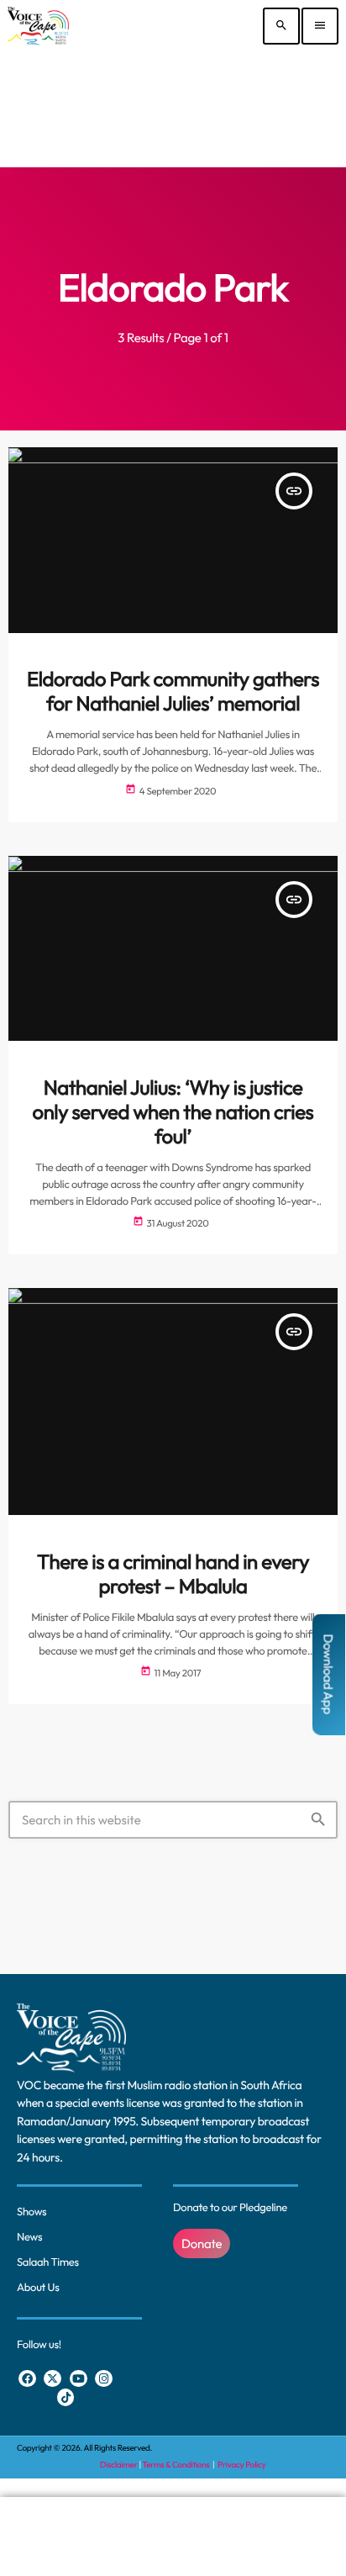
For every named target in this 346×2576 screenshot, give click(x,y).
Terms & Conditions (177, 2465)
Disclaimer (118, 2465)
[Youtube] (79, 2379)
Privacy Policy (241, 2465)
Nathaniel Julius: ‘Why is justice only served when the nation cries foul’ (173, 1112)
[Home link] (38, 26)
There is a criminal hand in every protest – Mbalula (173, 1574)
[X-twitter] (52, 2379)
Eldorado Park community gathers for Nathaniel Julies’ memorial (173, 692)
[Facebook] (27, 2379)
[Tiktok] (66, 2397)
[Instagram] (104, 2379)
